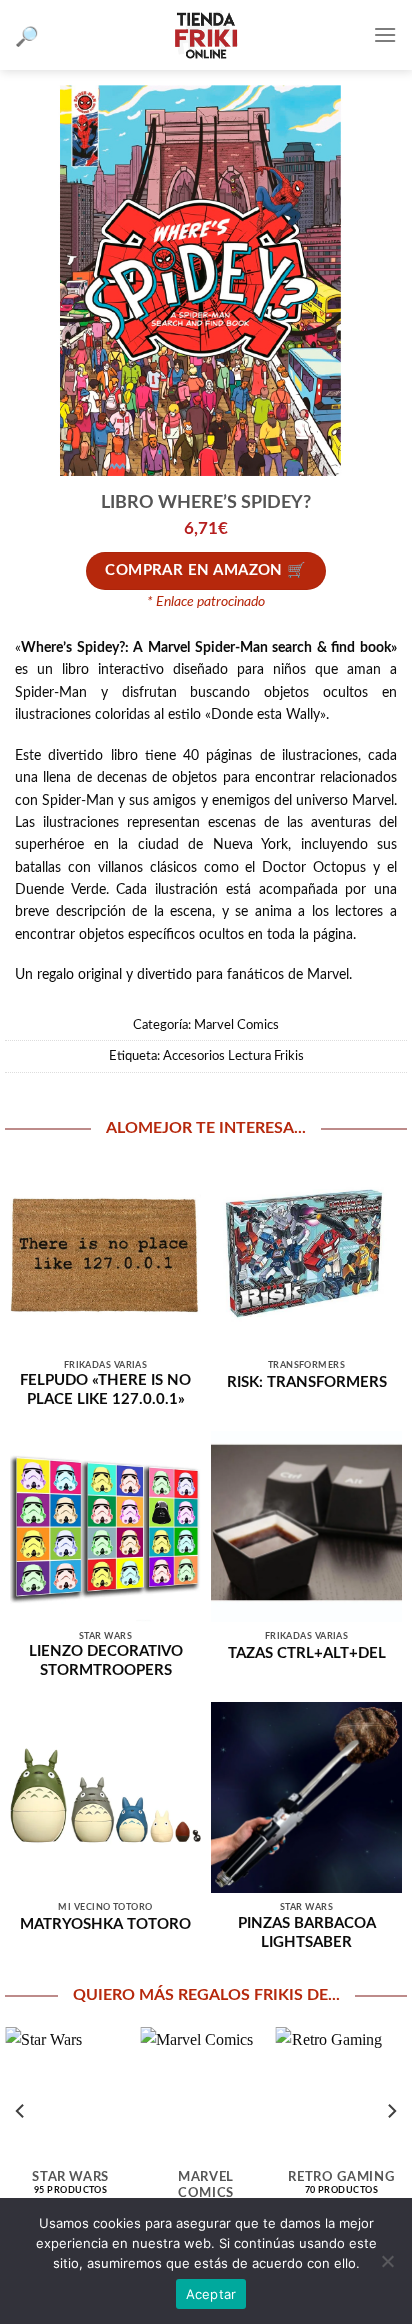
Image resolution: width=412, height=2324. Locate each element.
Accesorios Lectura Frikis (233, 1056)
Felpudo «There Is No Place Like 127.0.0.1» (105, 1390)
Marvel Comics (236, 1025)
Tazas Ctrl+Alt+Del (307, 1653)
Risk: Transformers (307, 1382)
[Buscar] (27, 35)
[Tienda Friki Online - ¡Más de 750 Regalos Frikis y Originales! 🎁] (206, 35)
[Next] (391, 2111)
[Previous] (21, 2111)
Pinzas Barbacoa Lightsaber (307, 1933)
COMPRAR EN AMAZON (194, 570)
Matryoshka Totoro (105, 1924)
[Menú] (385, 34)
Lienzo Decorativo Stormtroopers (106, 1661)
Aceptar (211, 2294)
